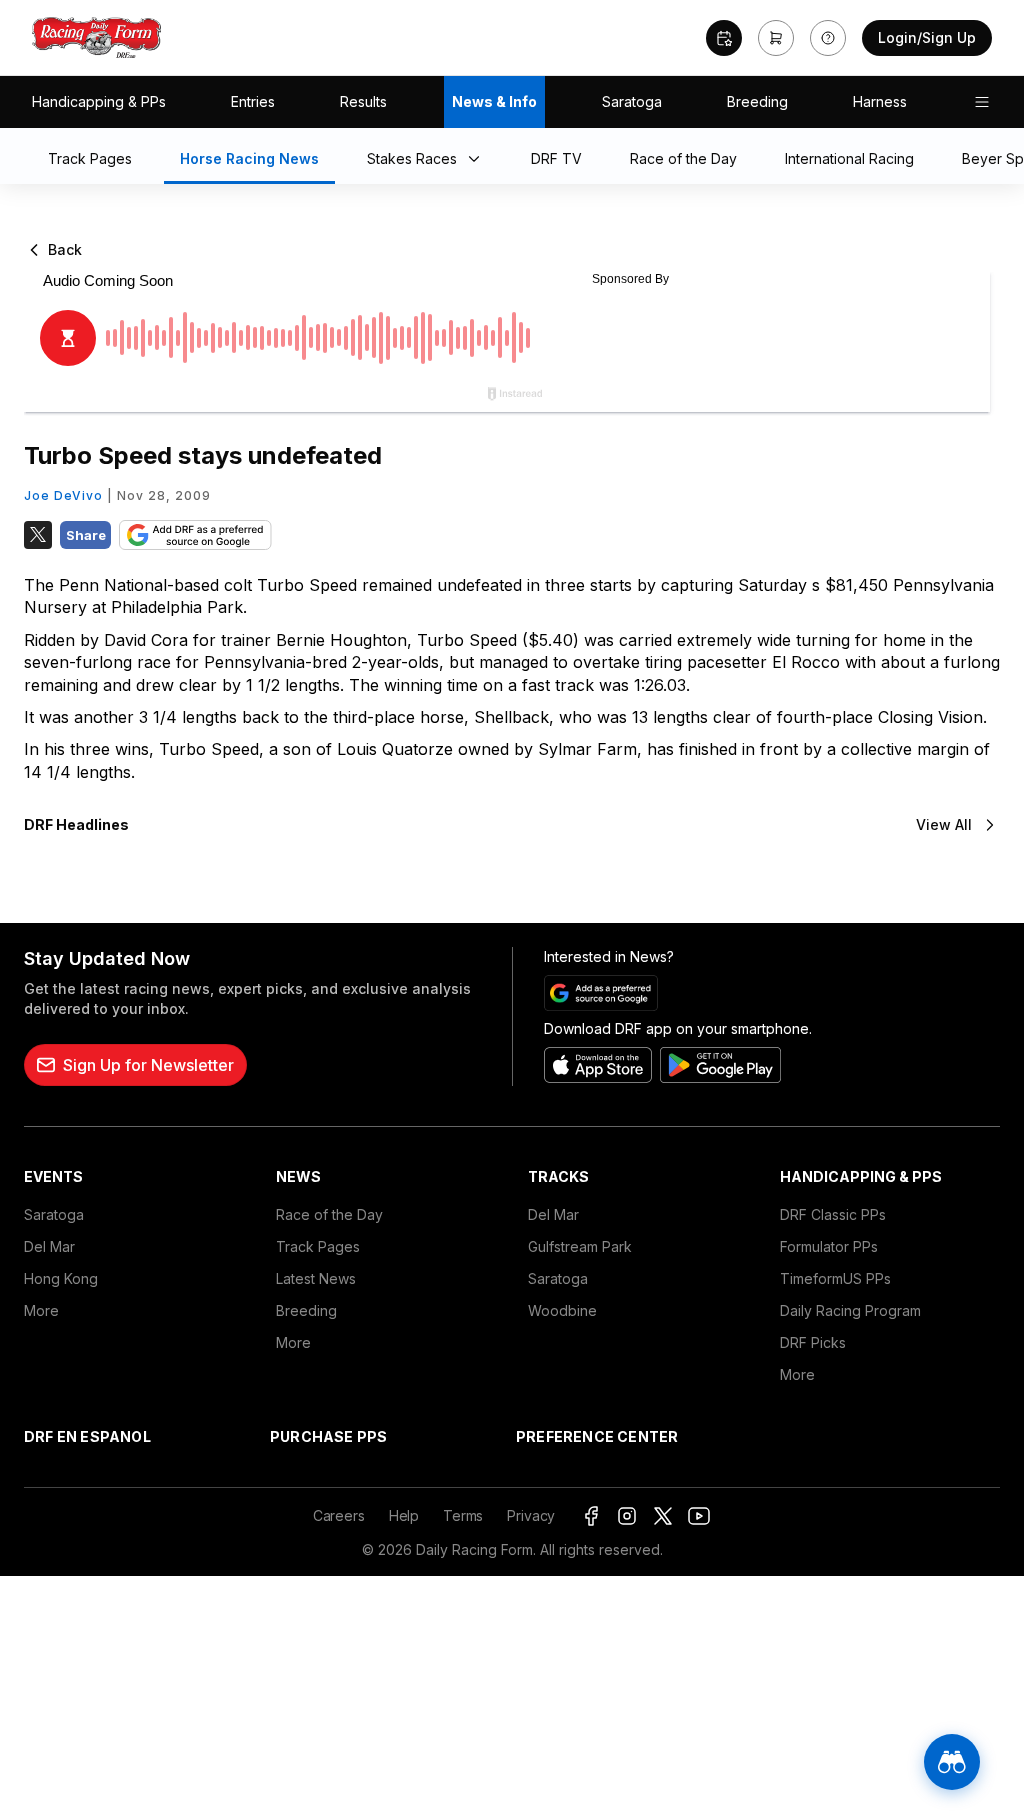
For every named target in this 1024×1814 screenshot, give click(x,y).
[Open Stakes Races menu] (478, 160)
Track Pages (318, 1246)
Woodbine (562, 1310)
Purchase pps (328, 1436)
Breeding (757, 101)
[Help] (828, 38)
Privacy (531, 1515)
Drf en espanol (87, 1436)
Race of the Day (329, 1214)
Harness (880, 101)
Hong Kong (61, 1278)
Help (404, 1515)
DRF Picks (813, 1342)
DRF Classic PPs (833, 1214)
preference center (597, 1436)
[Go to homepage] (97, 38)
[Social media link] (591, 1516)
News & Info (494, 101)
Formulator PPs (829, 1246)
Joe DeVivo (63, 495)
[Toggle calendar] (724, 38)
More (41, 1310)
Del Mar (49, 1246)
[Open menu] (982, 102)
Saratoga (632, 101)
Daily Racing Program (850, 1310)
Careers (339, 1515)
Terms (463, 1515)
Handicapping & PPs (99, 101)
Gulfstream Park (580, 1246)
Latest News (316, 1278)
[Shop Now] (776, 38)
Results (363, 101)
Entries (253, 101)
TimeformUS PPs (835, 1278)
